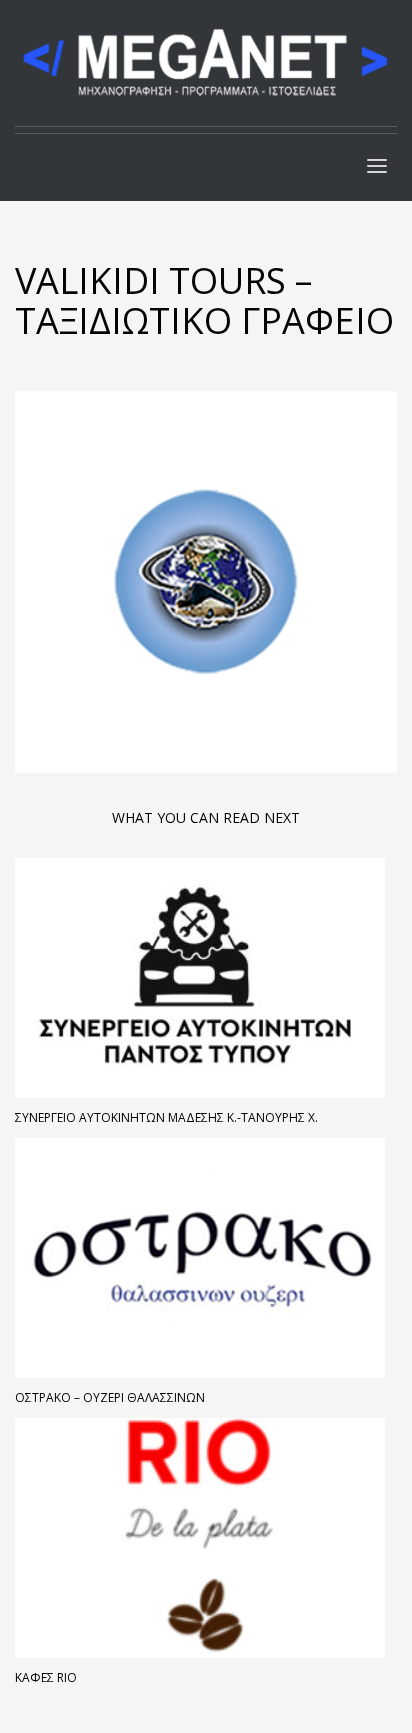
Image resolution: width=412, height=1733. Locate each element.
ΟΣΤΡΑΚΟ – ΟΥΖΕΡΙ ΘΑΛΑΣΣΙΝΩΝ (110, 1397)
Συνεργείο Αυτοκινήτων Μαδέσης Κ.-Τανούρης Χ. (166, 1117)
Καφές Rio (46, 1677)
